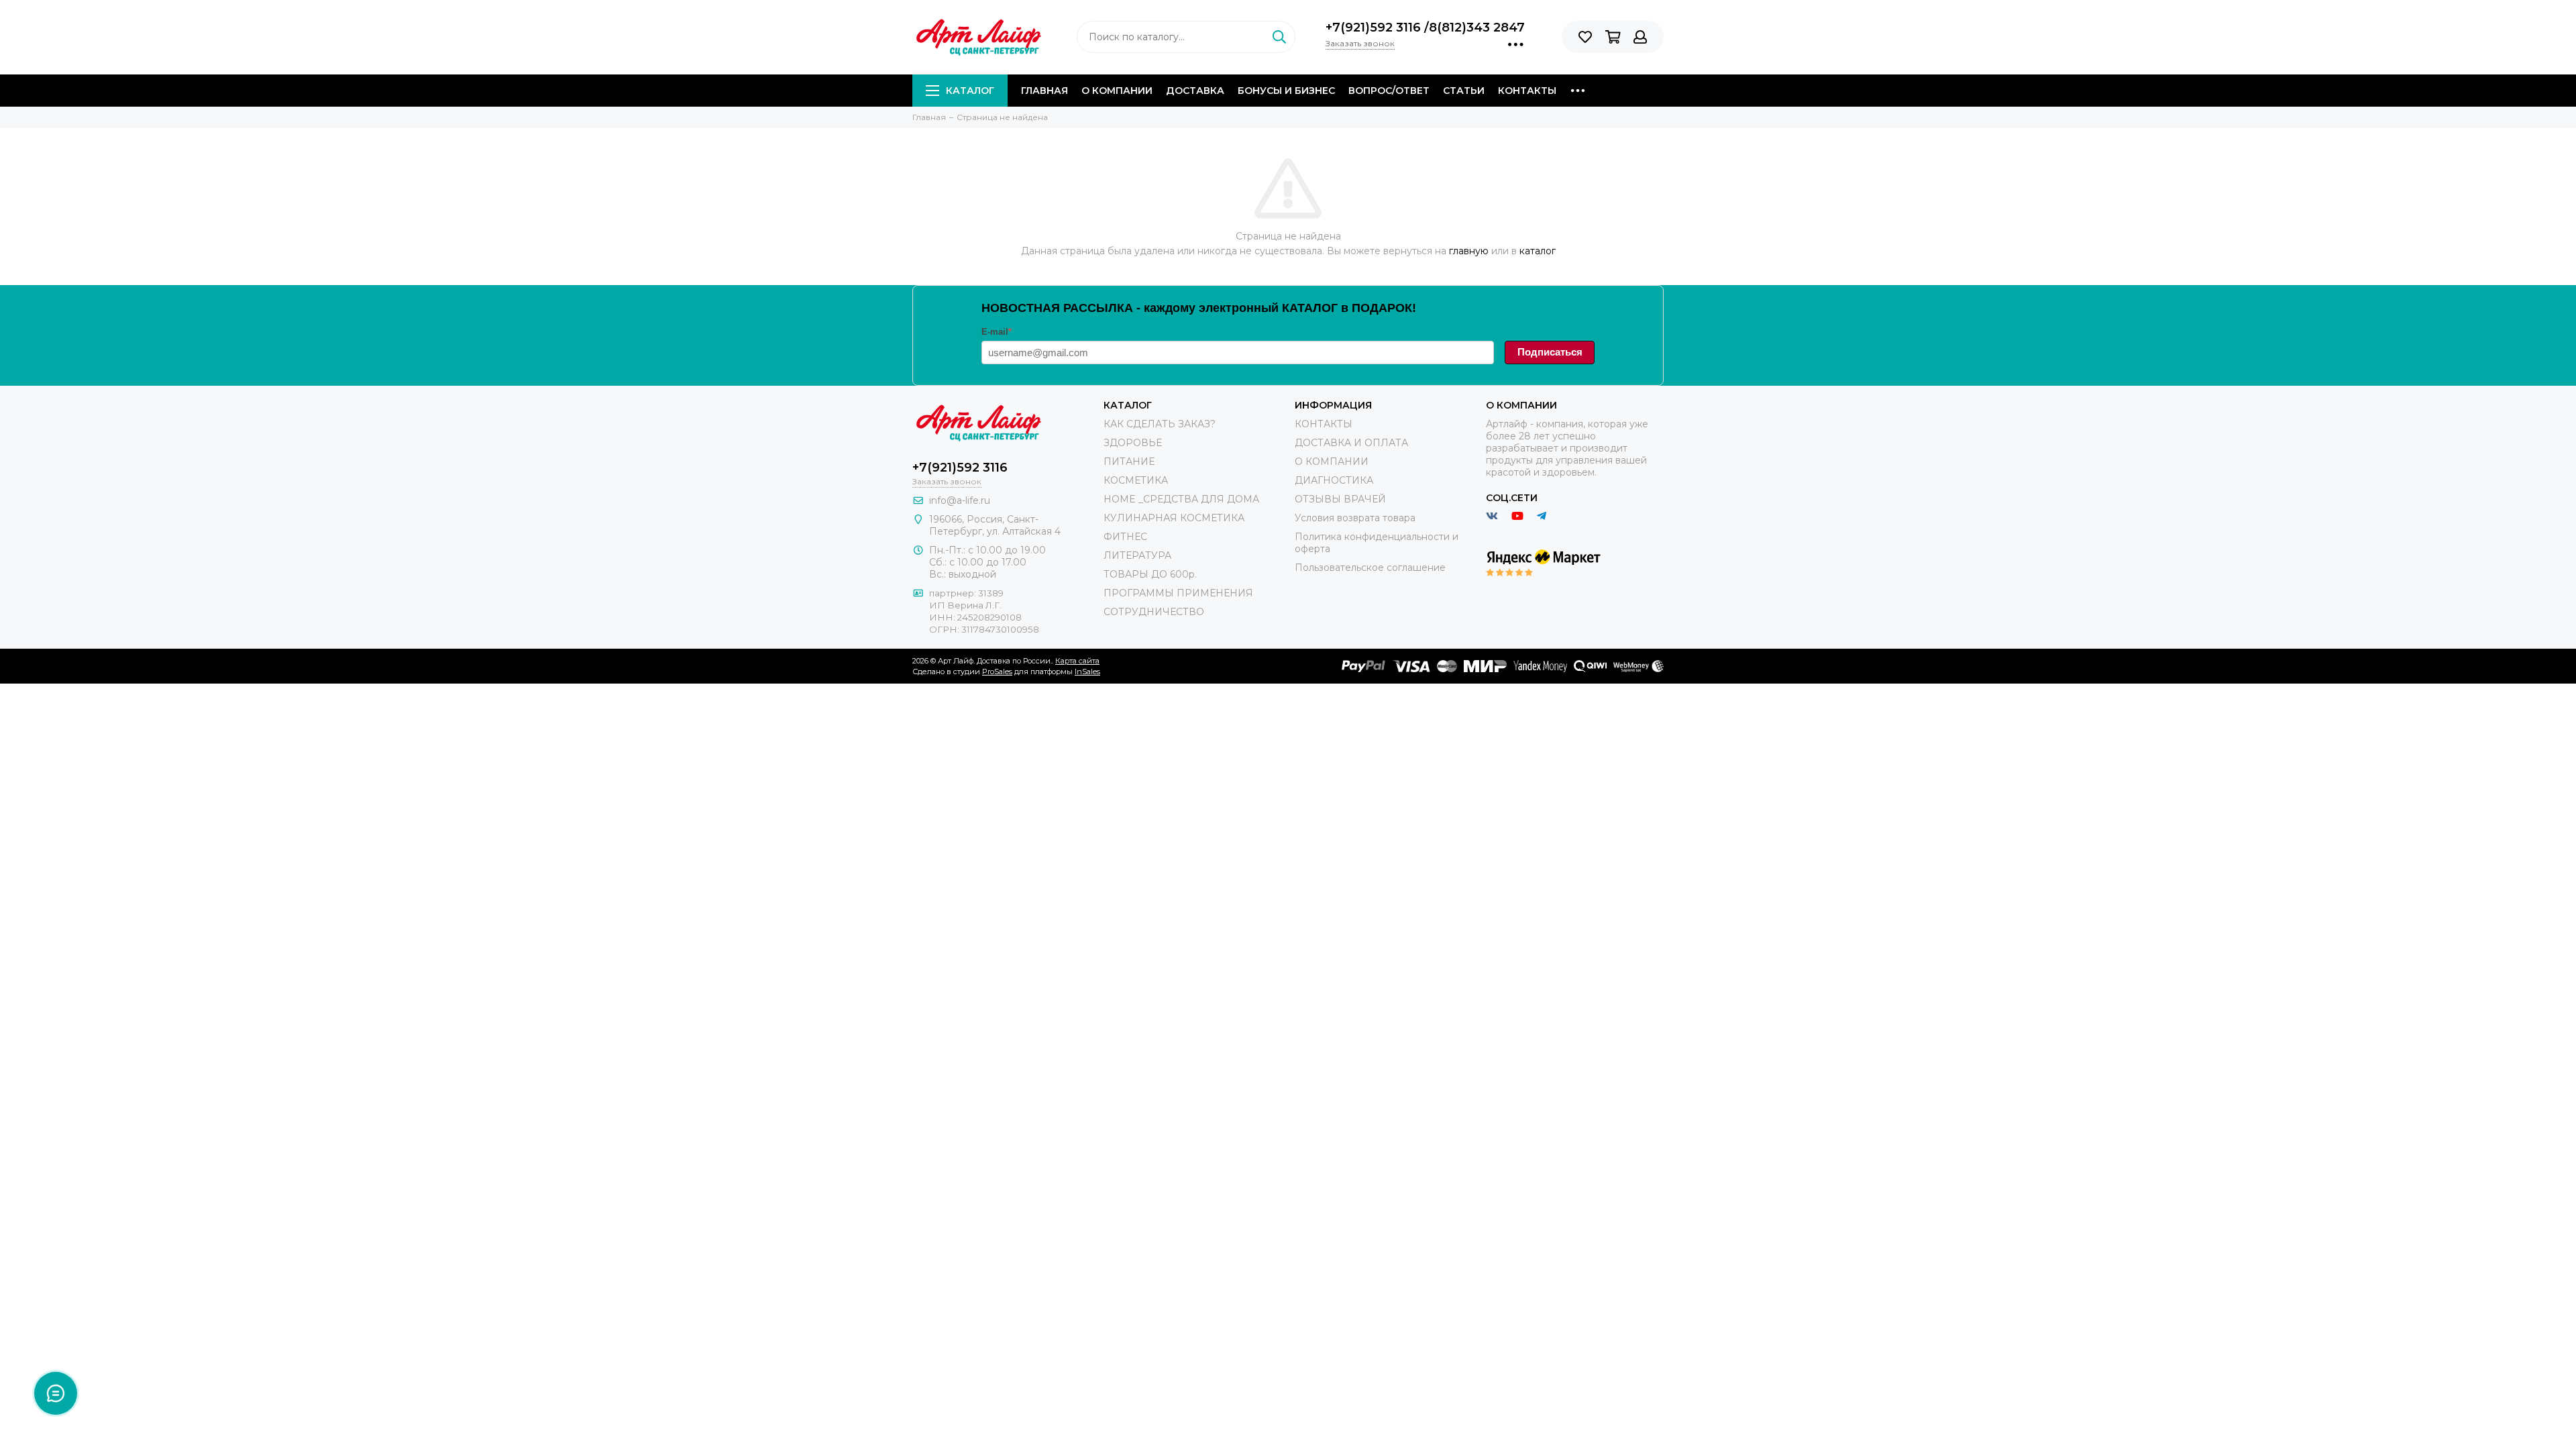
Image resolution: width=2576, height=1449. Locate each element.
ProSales (997, 672)
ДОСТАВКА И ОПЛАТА (1351, 443)
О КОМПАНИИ (1332, 462)
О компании (1117, 91)
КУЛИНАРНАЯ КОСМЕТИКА (1174, 518)
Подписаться (1550, 352)
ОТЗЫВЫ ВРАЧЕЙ (1340, 499)
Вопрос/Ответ (1389, 91)
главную (1469, 251)
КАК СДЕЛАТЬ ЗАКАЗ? (1160, 424)
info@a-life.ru (960, 500)
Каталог (970, 91)
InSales (1087, 672)
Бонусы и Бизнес (1286, 91)
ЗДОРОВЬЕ (1133, 443)
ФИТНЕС (1125, 537)
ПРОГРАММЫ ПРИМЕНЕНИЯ (1178, 593)
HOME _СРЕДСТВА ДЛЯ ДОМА (1181, 499)
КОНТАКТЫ (1324, 424)
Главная (1044, 91)
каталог (1538, 251)
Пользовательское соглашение (1370, 568)
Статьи (1464, 91)
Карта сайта (1077, 661)
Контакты (1527, 91)
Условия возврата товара (1355, 518)
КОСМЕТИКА (1136, 480)
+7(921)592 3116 (1375, 28)
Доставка (1195, 91)
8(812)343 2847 (1477, 28)
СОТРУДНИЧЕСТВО (1154, 612)
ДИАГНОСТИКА (1334, 480)
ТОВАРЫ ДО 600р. (1150, 574)
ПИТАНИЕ (1129, 462)
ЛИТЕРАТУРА (1137, 555)
